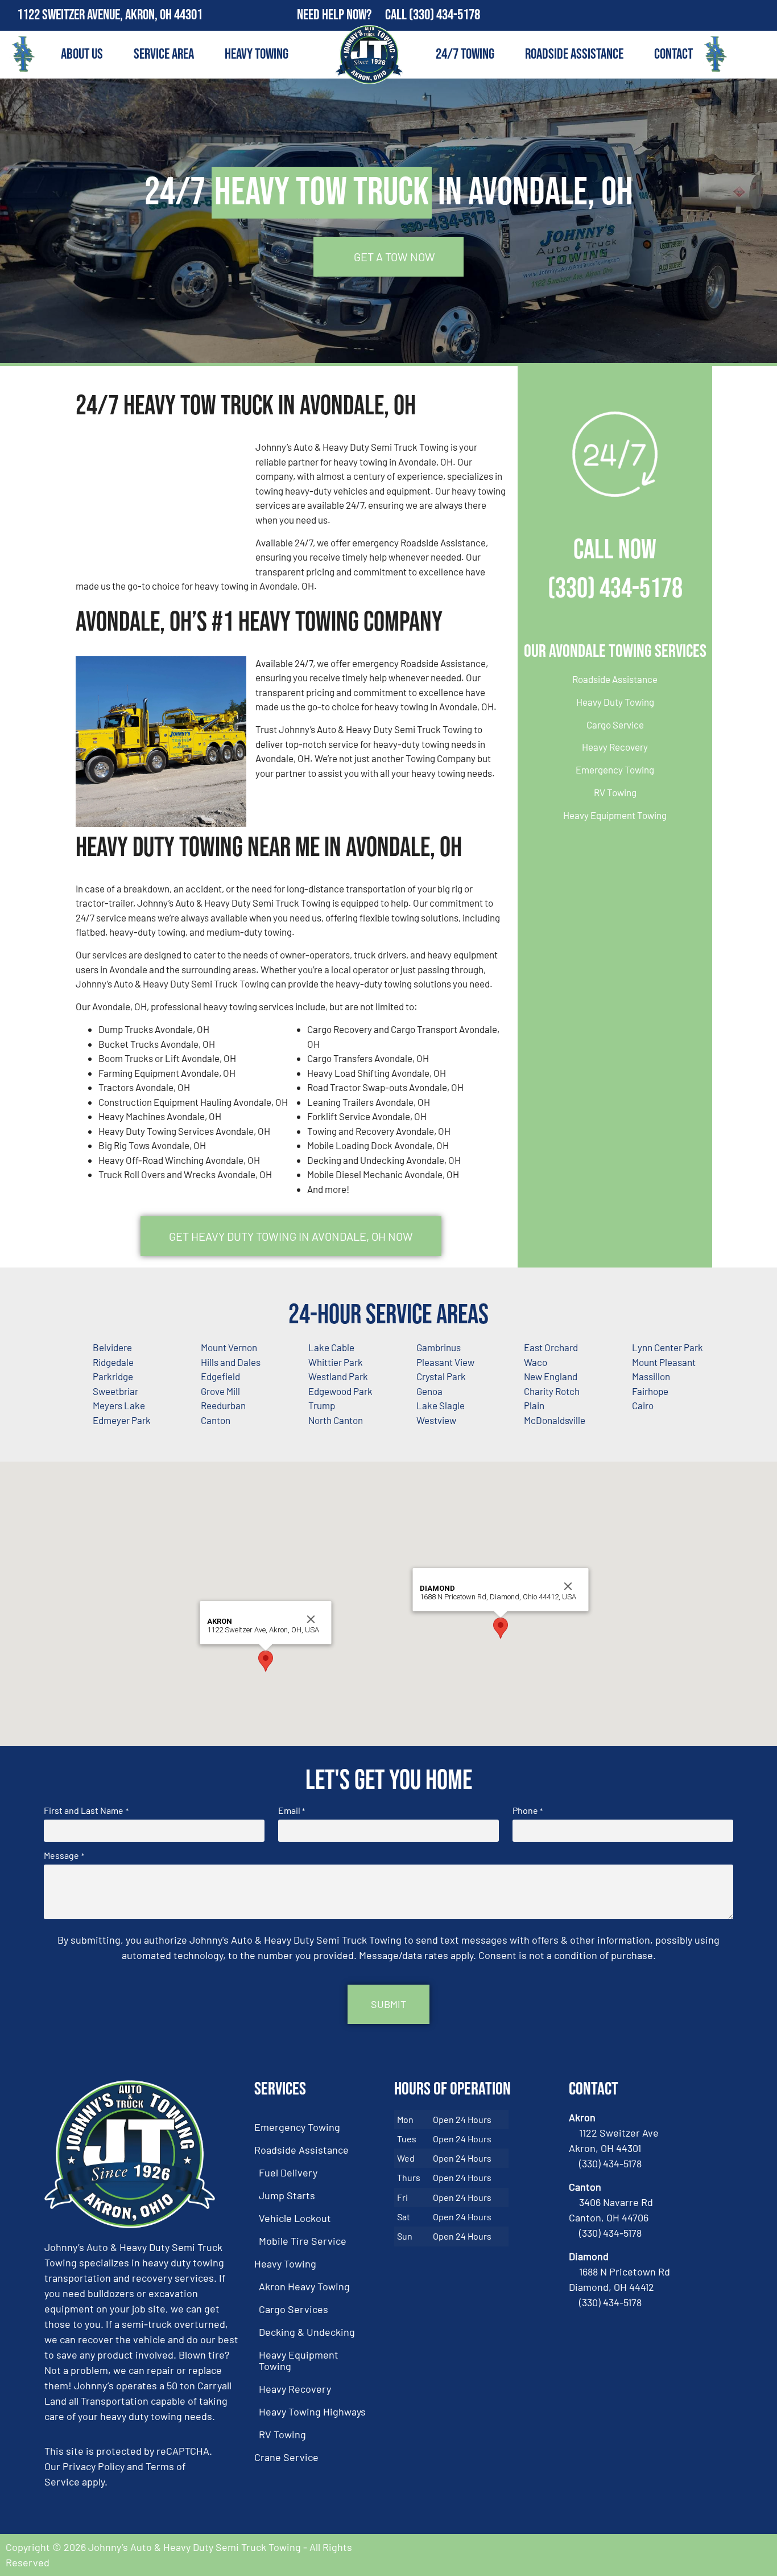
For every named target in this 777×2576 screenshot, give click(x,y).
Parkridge (113, 1376)
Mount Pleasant (664, 1362)
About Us (82, 54)
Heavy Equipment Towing (615, 815)
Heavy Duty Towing (615, 702)
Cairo (643, 1405)
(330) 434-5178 (445, 15)
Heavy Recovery (615, 747)
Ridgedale (113, 1362)
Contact (673, 54)
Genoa (429, 1391)
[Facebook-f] (737, 15)
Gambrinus (439, 1347)
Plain (534, 1405)
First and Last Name (86, 1810)
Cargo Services (294, 2309)
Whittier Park (336, 1362)
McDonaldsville (555, 1420)
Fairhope (650, 1391)
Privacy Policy (94, 2466)
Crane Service (286, 2457)
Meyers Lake (119, 1405)
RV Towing (615, 792)
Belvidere (112, 1347)
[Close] (311, 1619)
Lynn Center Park (668, 1347)
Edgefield (220, 1376)
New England (551, 1376)
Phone (528, 1810)
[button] (266, 1661)
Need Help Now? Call (353, 15)
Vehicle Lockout (295, 2218)
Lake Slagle (441, 1405)
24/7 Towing (465, 54)
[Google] (762, 15)
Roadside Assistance (574, 54)
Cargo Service (615, 725)
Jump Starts (287, 2195)
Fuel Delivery (288, 2172)
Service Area (164, 54)
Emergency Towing (615, 769)
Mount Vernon (229, 1347)
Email (292, 1810)
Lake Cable (331, 1347)
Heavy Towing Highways (312, 2412)
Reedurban (223, 1405)
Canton (216, 1420)
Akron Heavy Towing (304, 2286)
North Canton (336, 1420)
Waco (536, 1362)
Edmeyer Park (122, 1420)
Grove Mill (220, 1391)
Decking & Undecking (307, 2332)
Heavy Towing (257, 54)
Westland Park (338, 1376)
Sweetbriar (115, 1391)
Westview (436, 1420)
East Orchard (551, 1347)
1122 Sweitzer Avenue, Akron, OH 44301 (110, 15)
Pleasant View (445, 1362)
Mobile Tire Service (303, 2241)
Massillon (651, 1376)
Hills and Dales (231, 1362)
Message (64, 1855)
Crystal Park (441, 1376)
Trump (322, 1405)
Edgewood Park (340, 1391)
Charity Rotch (552, 1391)
